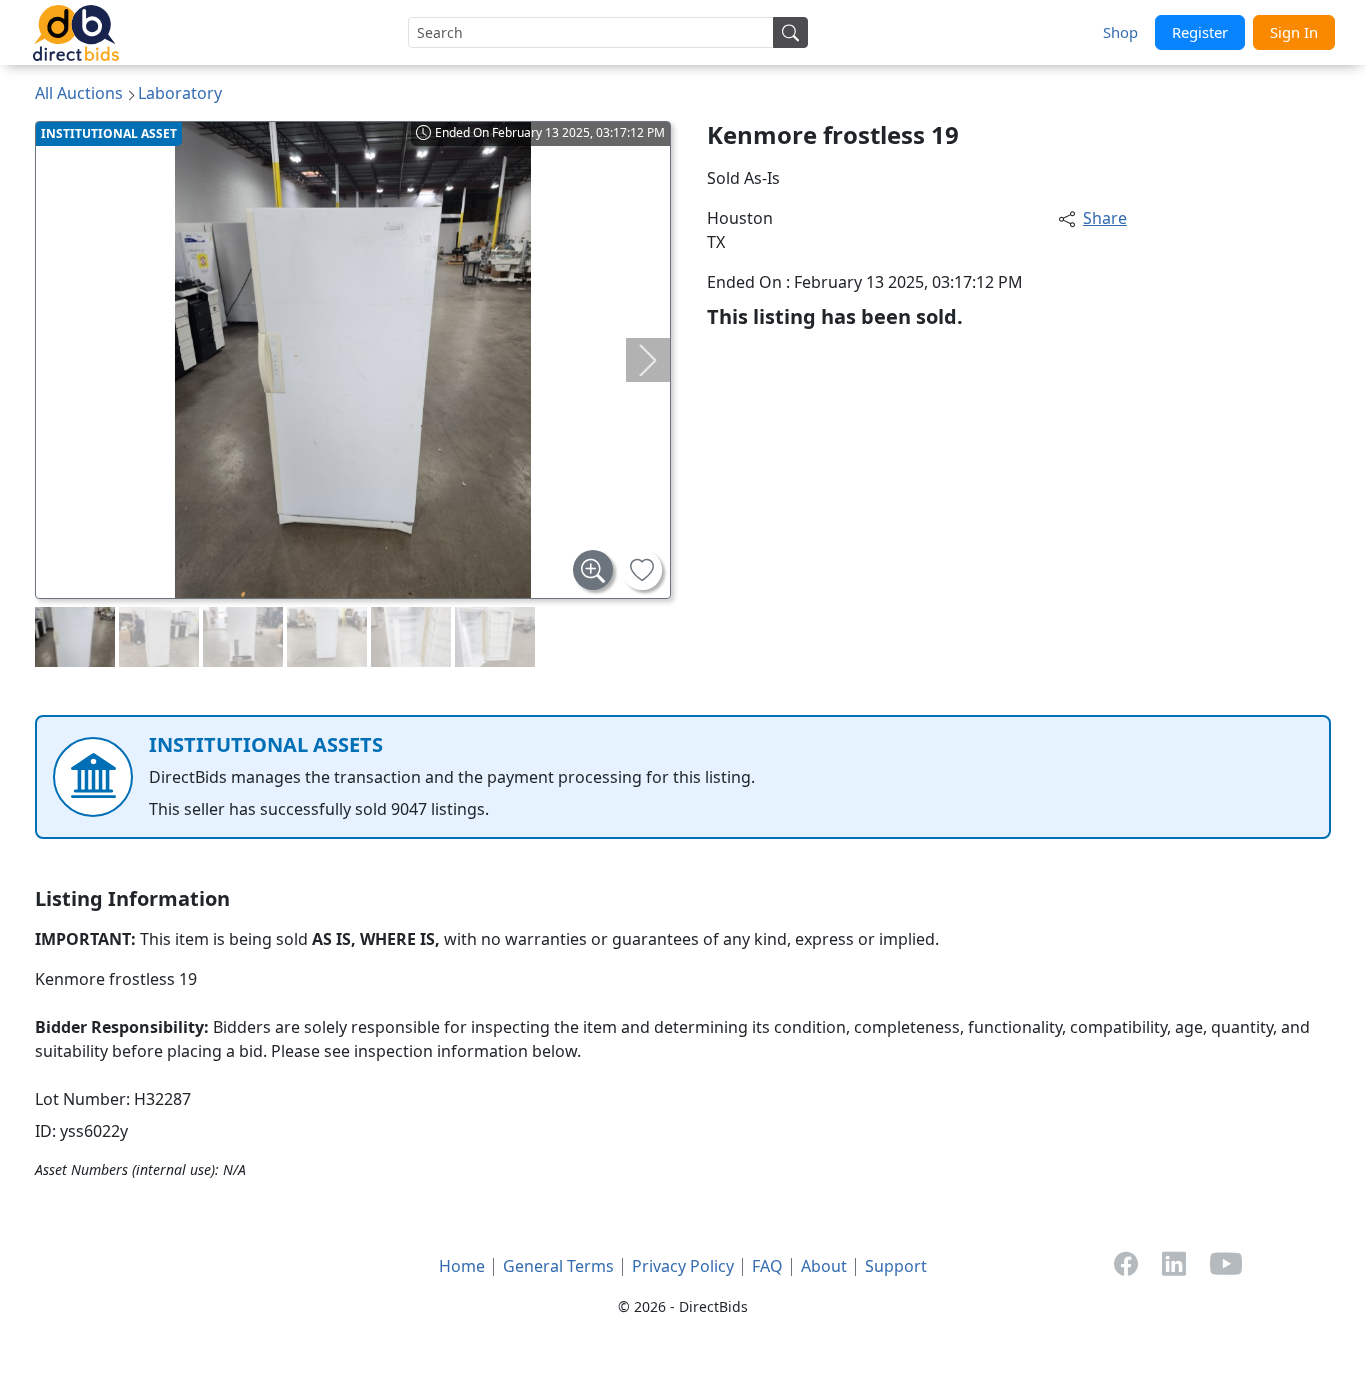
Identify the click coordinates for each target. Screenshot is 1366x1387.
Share (1105, 218)
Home (462, 1266)
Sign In (1294, 32)
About (824, 1266)
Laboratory (180, 93)
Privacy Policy (683, 1266)
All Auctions (79, 93)
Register (1200, 32)
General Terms (558, 1266)
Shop (1120, 32)
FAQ (767, 1266)
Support (896, 1266)
